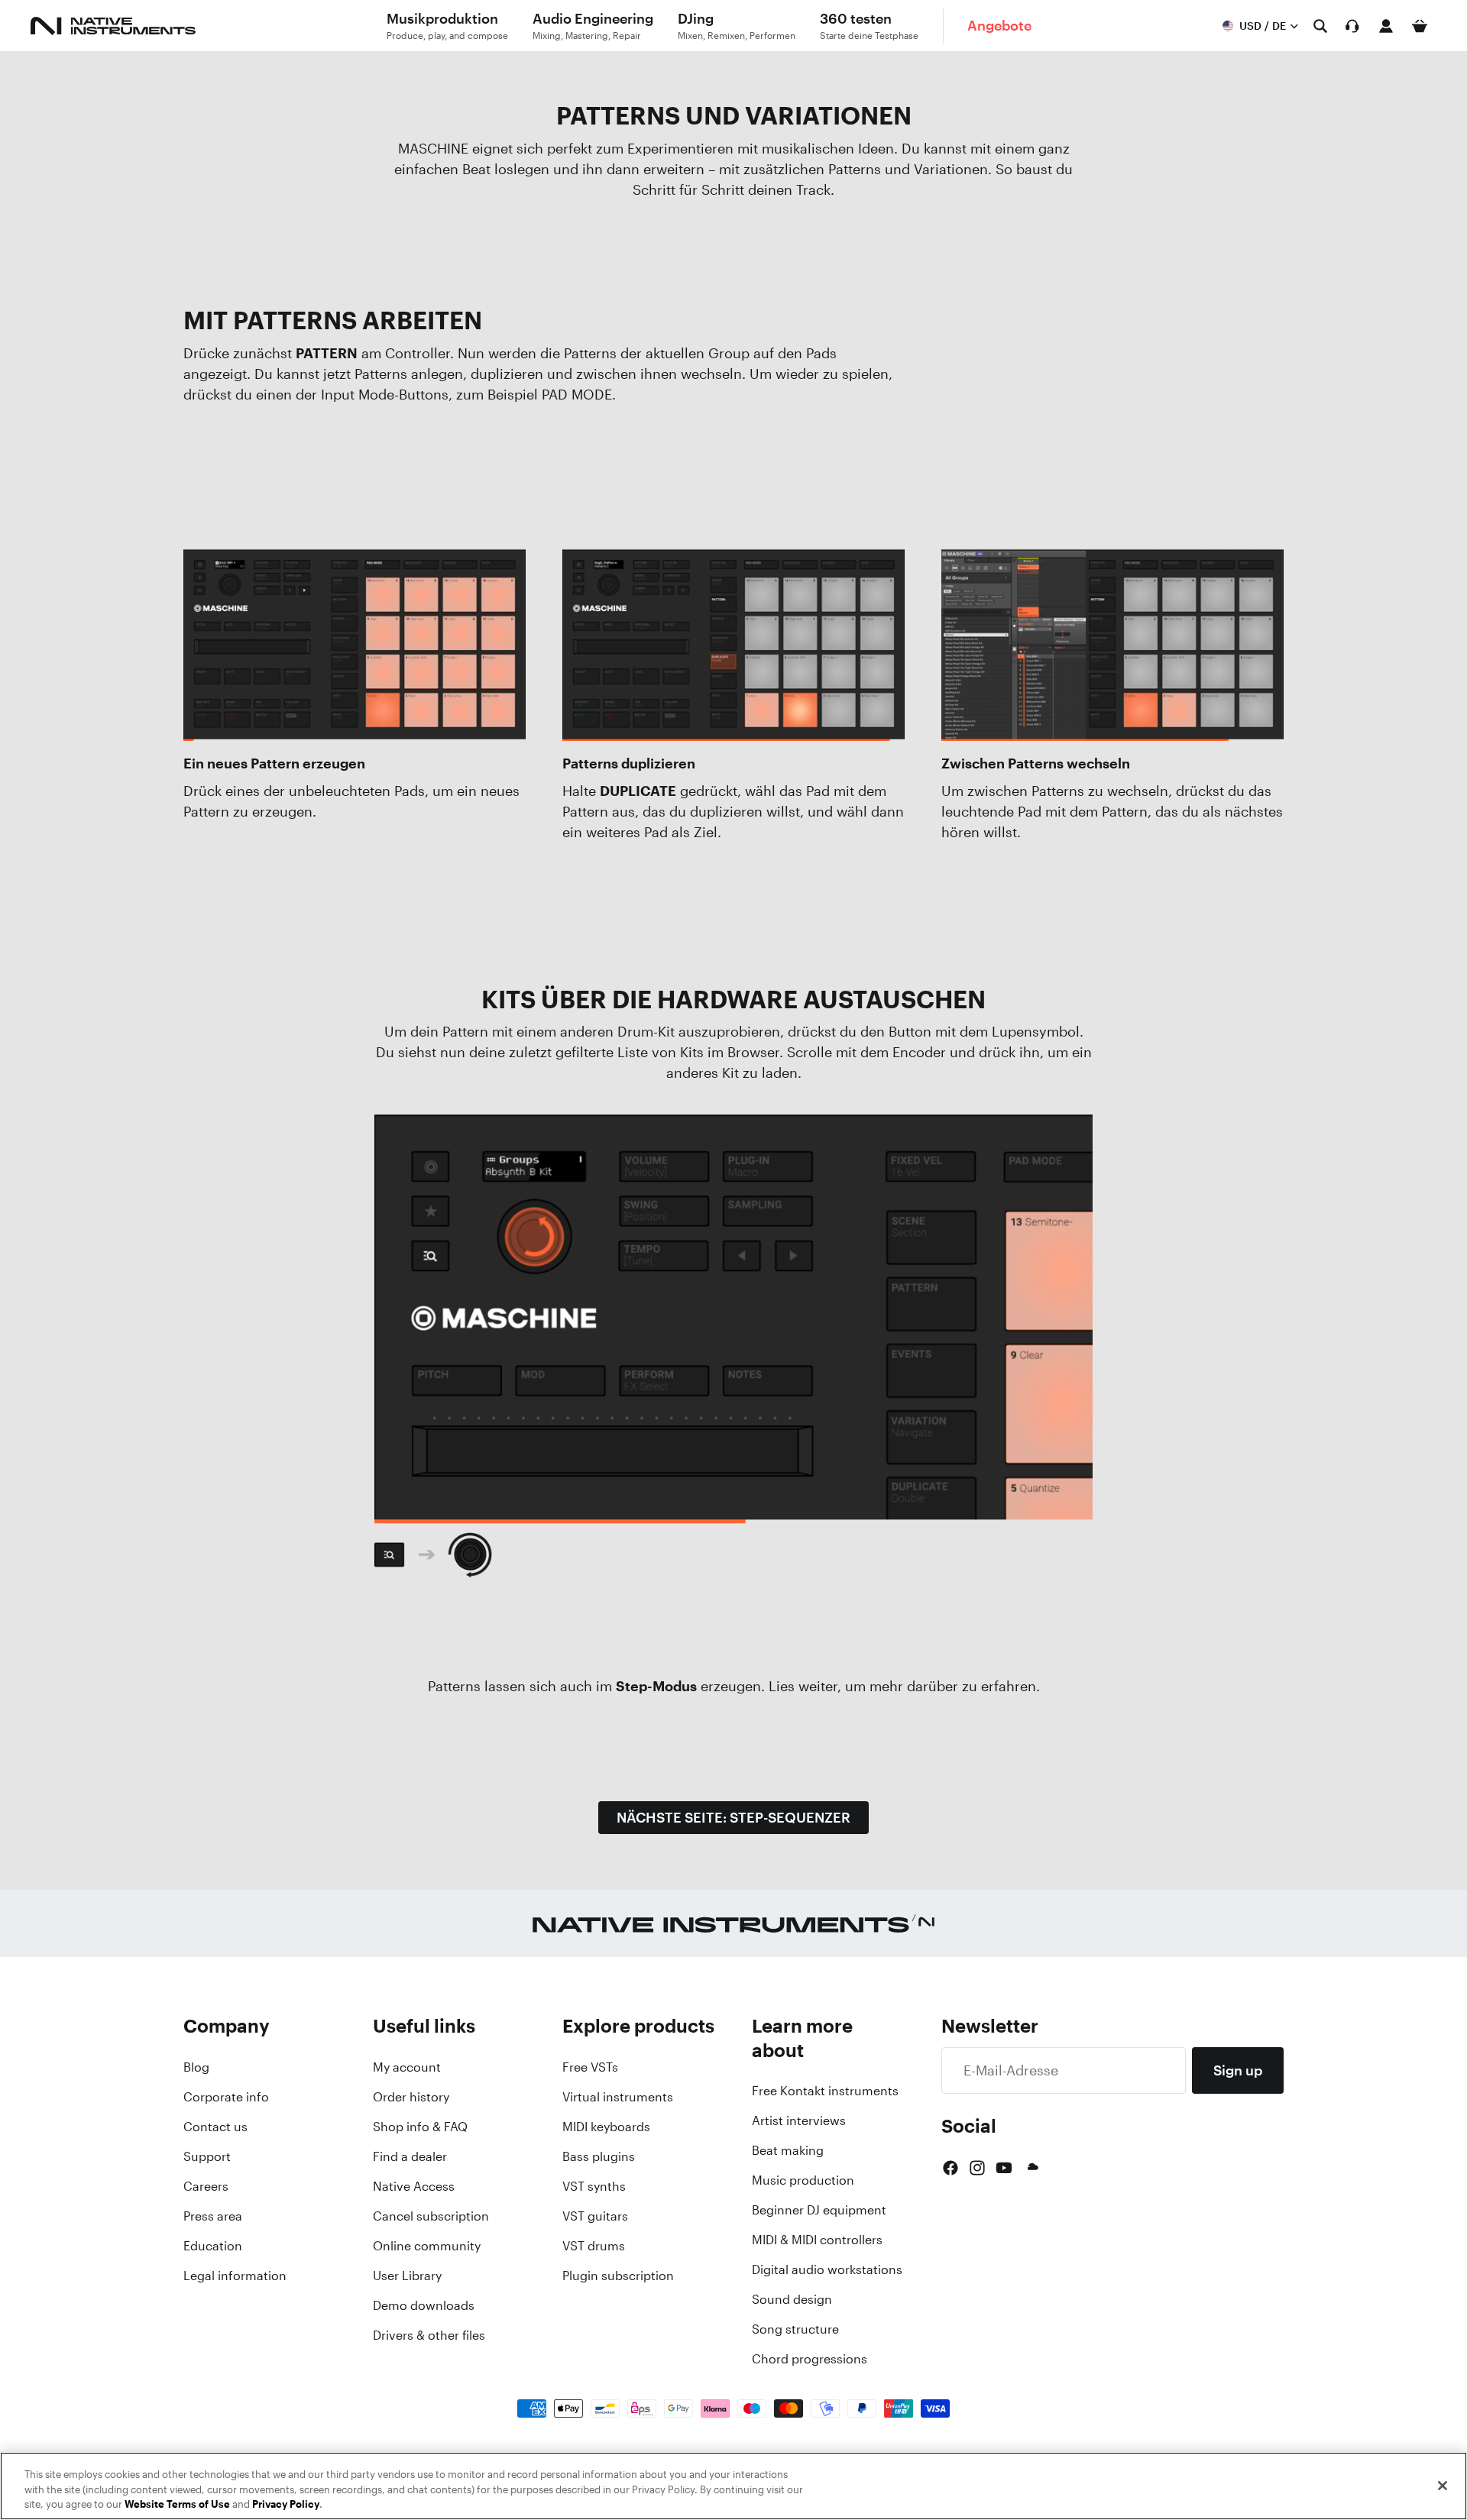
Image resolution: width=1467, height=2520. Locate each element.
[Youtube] (1004, 2168)
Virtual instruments (618, 2097)
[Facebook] (950, 2168)
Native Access (414, 2186)
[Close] (1443, 2486)
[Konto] (1386, 26)
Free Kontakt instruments (825, 2091)
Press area (213, 2216)
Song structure (795, 2329)
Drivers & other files (429, 2335)
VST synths (594, 2186)
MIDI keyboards (606, 2127)
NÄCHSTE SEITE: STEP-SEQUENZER (733, 1817)
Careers (206, 2186)
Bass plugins (599, 2156)
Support (207, 2156)
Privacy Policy (286, 2504)
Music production (803, 2180)
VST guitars (595, 2216)
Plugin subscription (618, 2276)
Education (213, 2246)
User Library (407, 2276)
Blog (196, 2067)
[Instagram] (977, 2168)
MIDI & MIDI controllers (817, 2240)
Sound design (792, 2299)
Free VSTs (590, 2067)
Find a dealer (410, 2156)
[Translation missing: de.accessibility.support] (1352, 26)
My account (407, 2067)
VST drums (594, 2246)
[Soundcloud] (1031, 2168)
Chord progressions (810, 2359)
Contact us (215, 2127)
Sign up (1238, 2070)
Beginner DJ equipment (819, 2210)
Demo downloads (424, 2305)
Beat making (788, 2150)
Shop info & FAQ (420, 2127)
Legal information (235, 2276)
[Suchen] (1320, 26)
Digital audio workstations (827, 2269)
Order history (411, 2097)
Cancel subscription (431, 2216)
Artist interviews (799, 2120)
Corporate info (226, 2097)
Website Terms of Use (177, 2504)
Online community (427, 2246)
